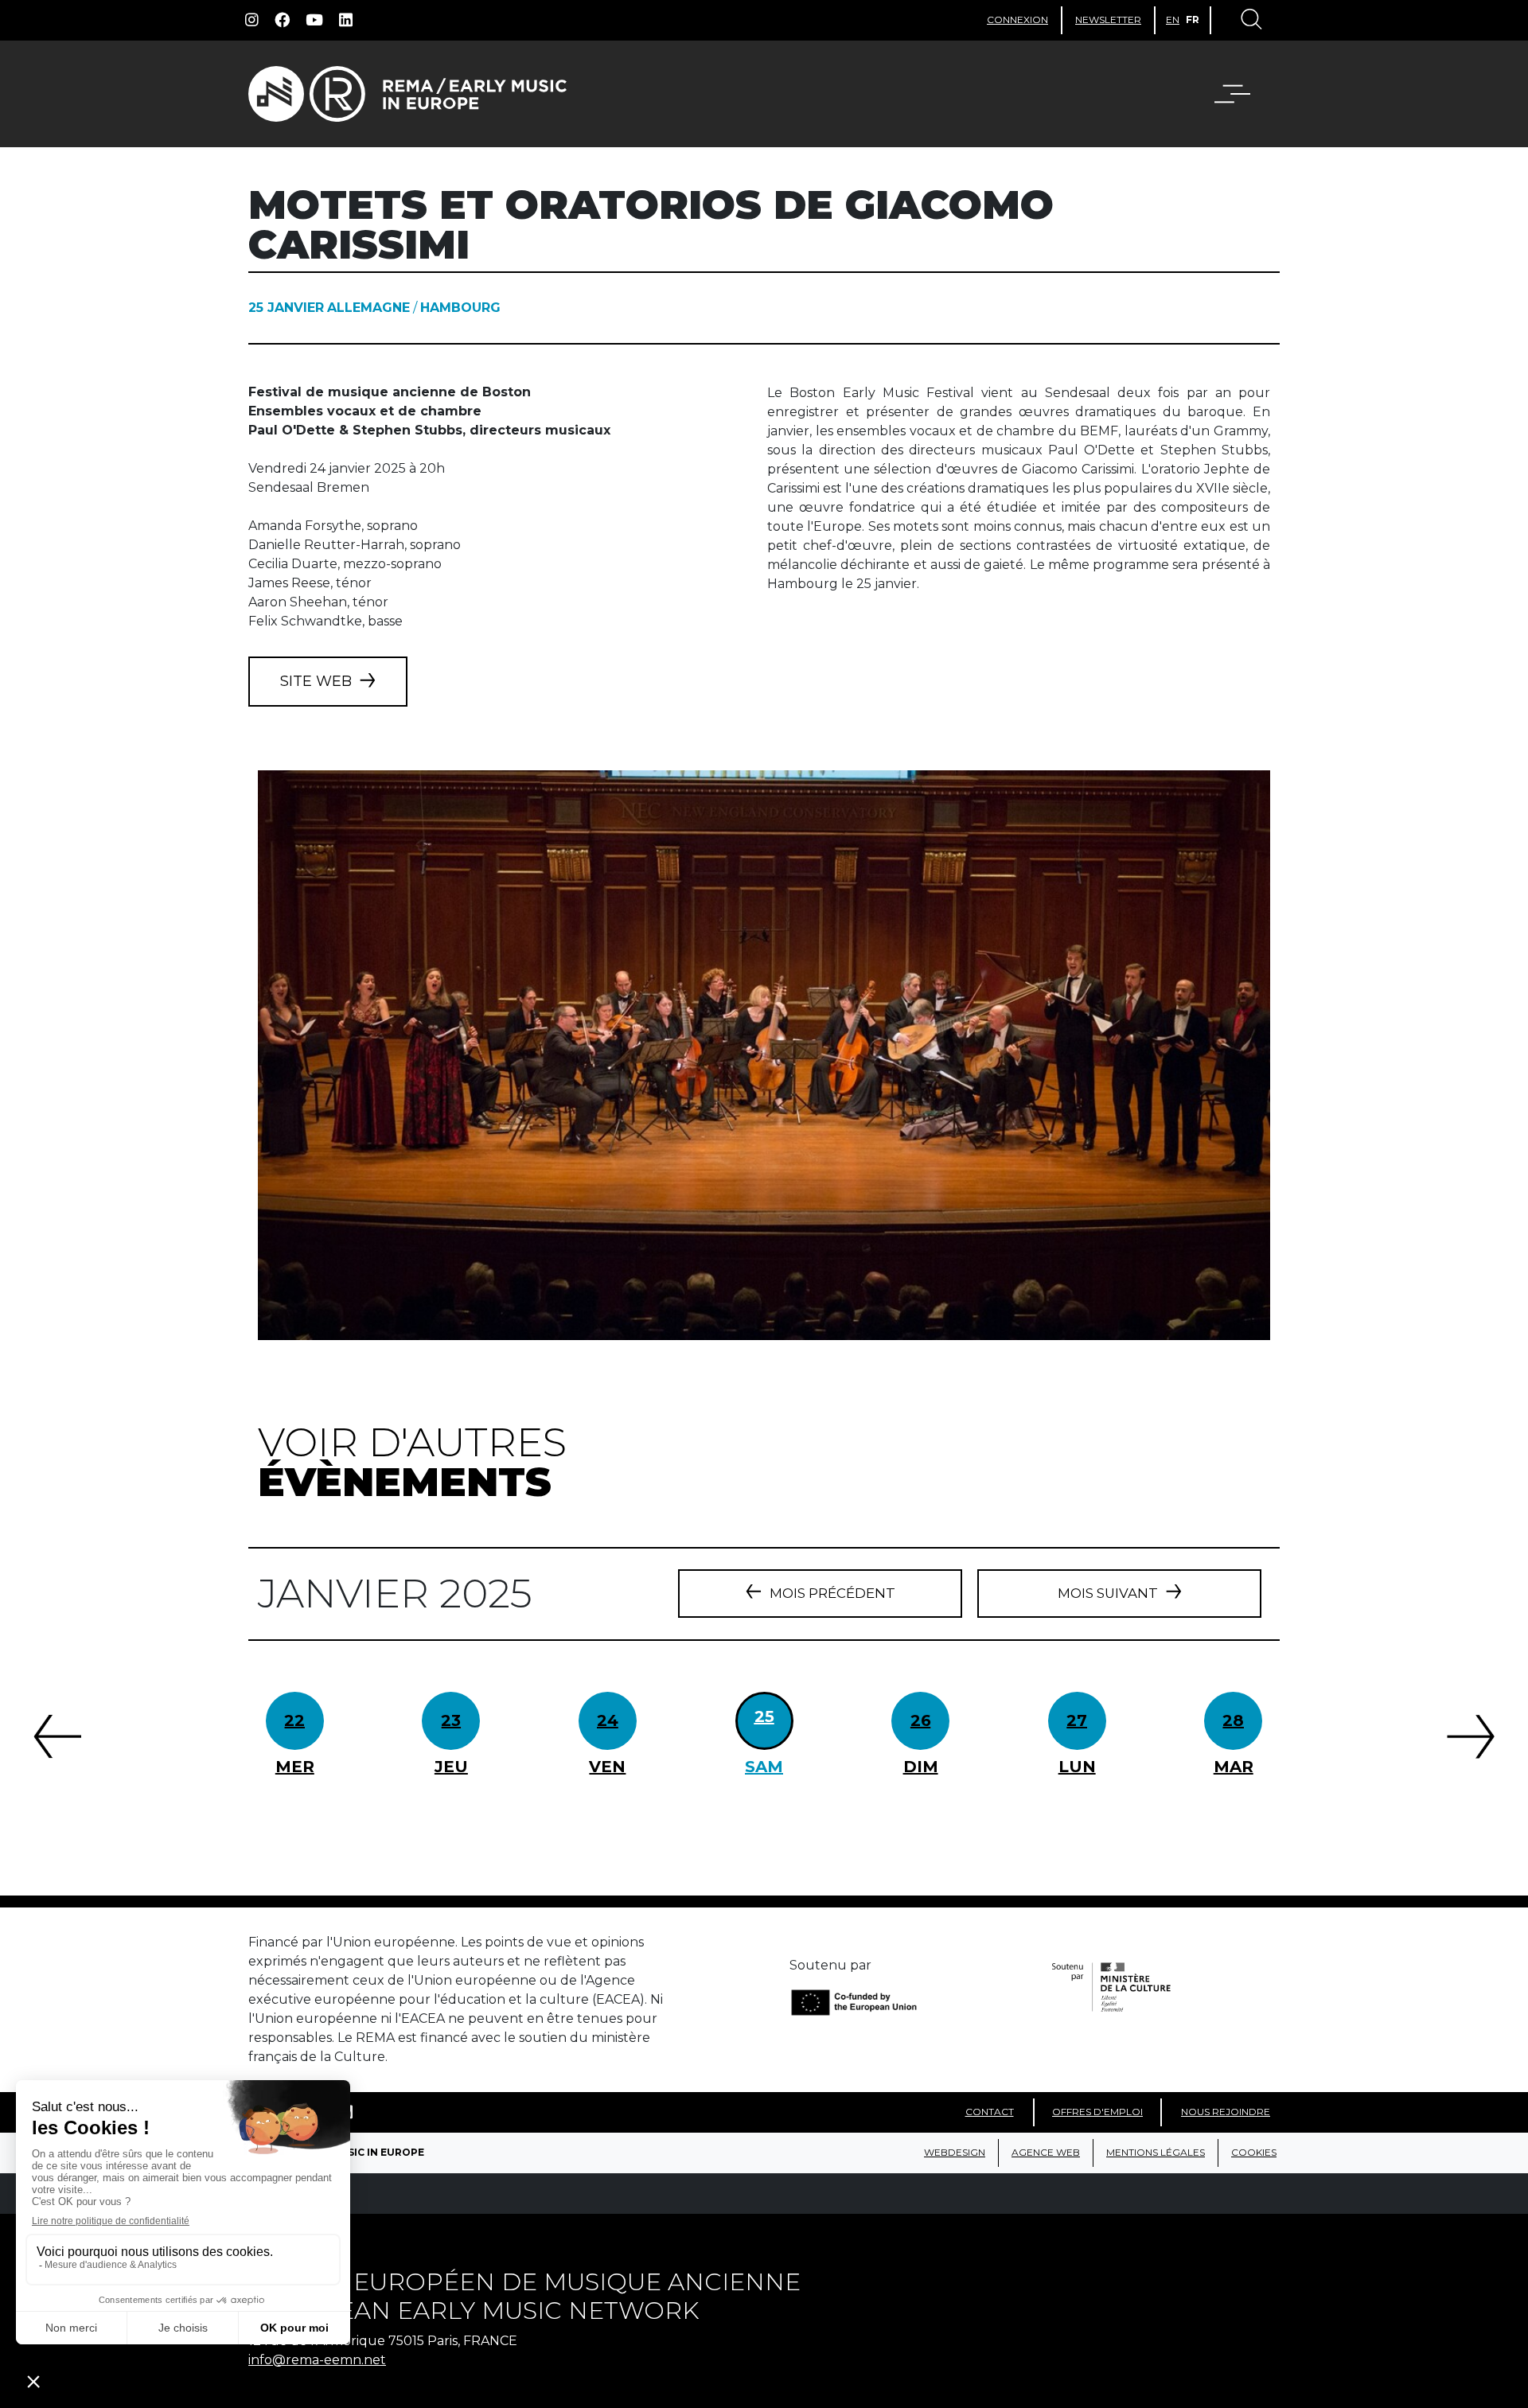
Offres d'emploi (1097, 2112)
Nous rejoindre (1226, 2112)
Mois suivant (1108, 1593)
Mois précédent (832, 1593)
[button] (1242, 94)
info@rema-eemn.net (317, 2360)
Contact (990, 2112)
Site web (316, 681)
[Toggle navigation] (1250, 21)
